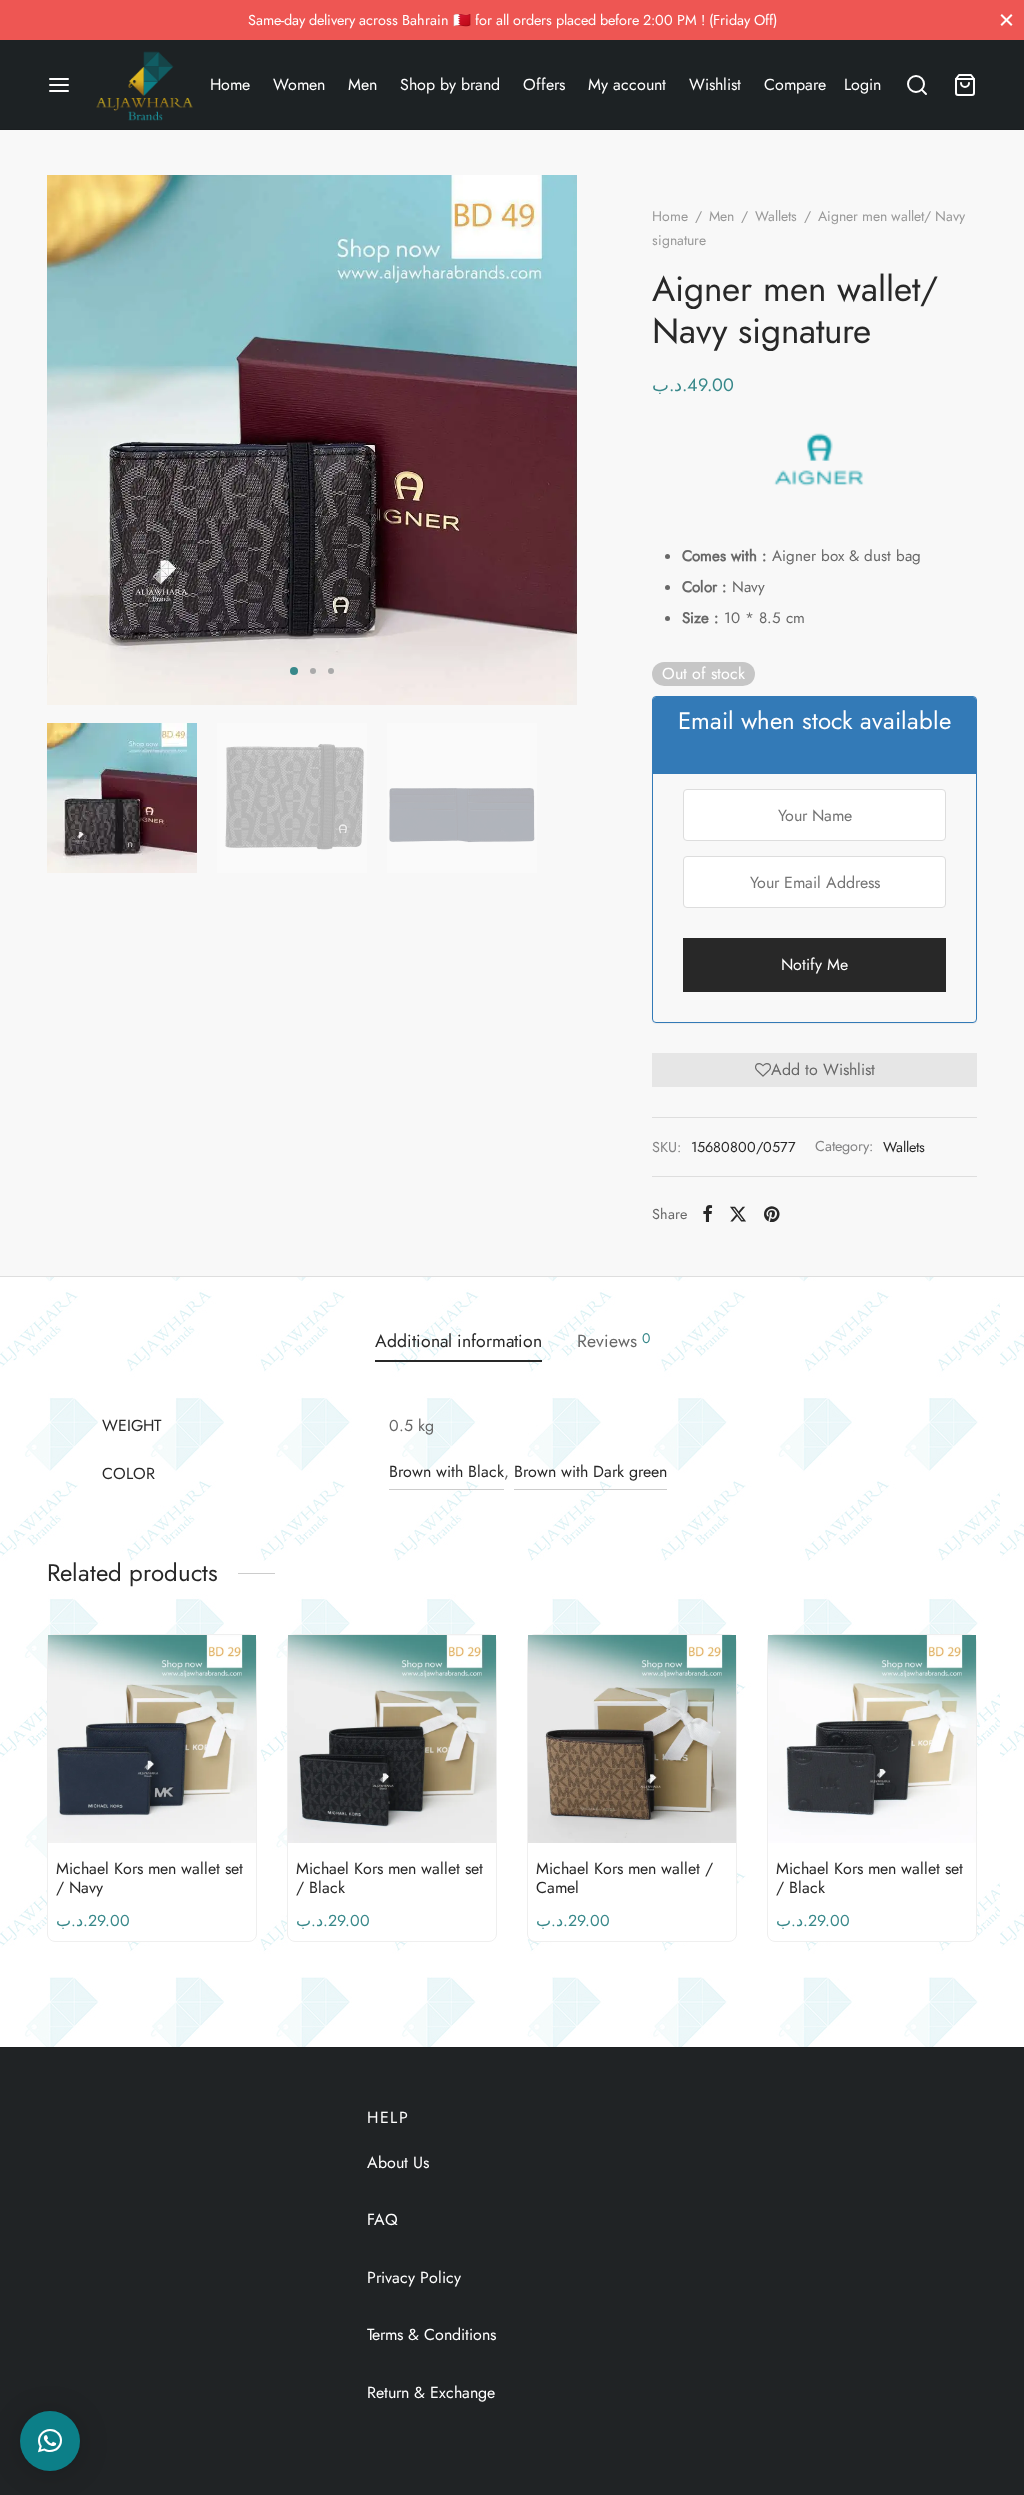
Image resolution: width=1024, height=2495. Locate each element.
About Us (398, 2162)
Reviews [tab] (613, 1341)
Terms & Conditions (431, 2334)
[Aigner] (819, 459)
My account (627, 84)
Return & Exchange (431, 2392)
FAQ (382, 2219)
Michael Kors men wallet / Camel (624, 1878)
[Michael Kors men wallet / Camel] (632, 1739)
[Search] (917, 85)
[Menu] (59, 85)
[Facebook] (707, 1214)
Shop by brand (450, 84)
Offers (544, 84)
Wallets (776, 216)
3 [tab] (331, 671)
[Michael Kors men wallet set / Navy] (152, 1739)
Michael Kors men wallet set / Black (389, 1878)
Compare (795, 84)
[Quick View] (186, 1796)
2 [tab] (313, 671)
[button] (814, 1070)
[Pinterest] (771, 1214)
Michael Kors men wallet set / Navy (149, 1878)
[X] (738, 1214)
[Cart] (965, 85)
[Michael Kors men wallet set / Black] (392, 1739)
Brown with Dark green (590, 1471)
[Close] (1006, 19)
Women (299, 84)
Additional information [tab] (458, 1341)
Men (362, 84)
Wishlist (715, 84)
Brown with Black (446, 1471)
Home (230, 84)
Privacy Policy (414, 2277)
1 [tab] (294, 671)
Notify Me (814, 964)
